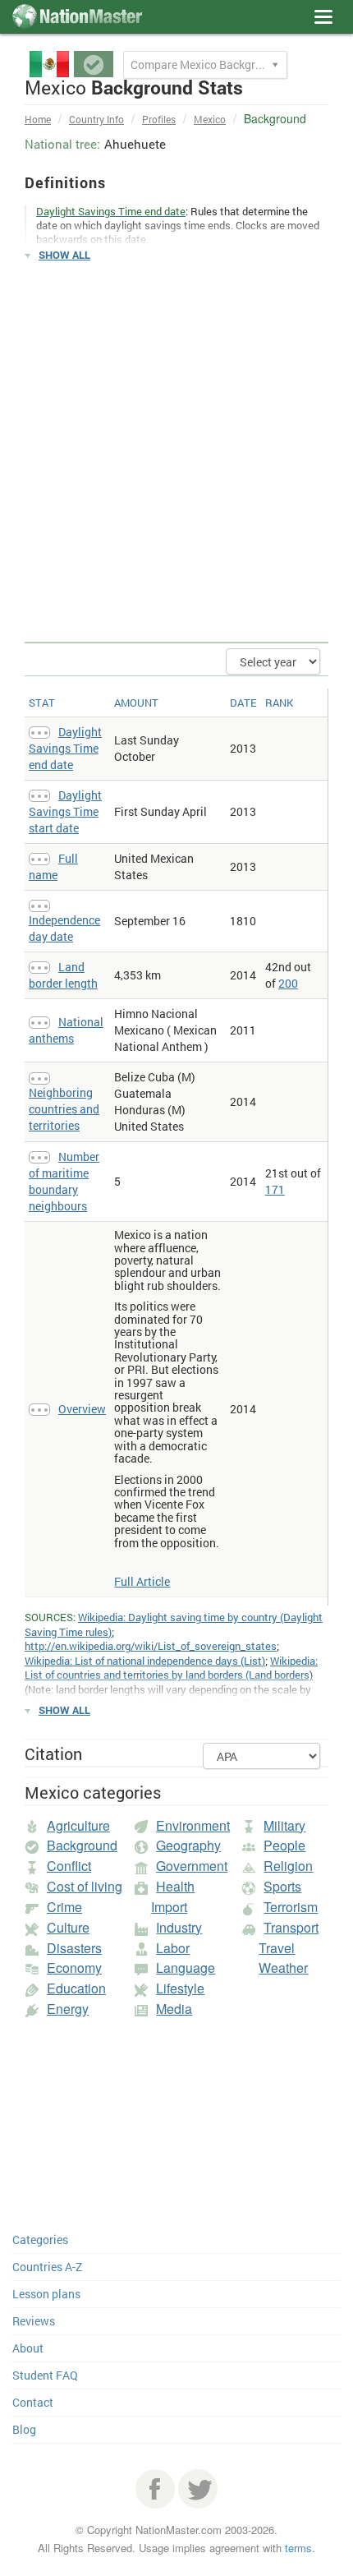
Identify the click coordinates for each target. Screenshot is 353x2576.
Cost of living (85, 1886)
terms (298, 2548)
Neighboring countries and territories (64, 1109)
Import (169, 1907)
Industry (179, 1927)
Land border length (63, 975)
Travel (277, 1948)
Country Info (96, 119)
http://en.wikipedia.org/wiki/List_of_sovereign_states (151, 1646)
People (284, 1845)
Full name (53, 866)
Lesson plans (46, 2294)
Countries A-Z (47, 2267)
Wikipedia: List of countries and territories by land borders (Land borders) (171, 1668)
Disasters (74, 1948)
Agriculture (78, 1825)
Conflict (69, 1866)
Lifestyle (180, 1988)
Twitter (198, 2489)
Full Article (142, 1581)
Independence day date (64, 928)
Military (284, 1825)
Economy (74, 1968)
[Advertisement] (176, 453)
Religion (288, 1866)
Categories (40, 2240)
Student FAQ (45, 2375)
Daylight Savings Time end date (65, 748)
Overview (82, 1409)
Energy (68, 2009)
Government (192, 1866)
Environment (193, 1825)
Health (175, 1886)
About (28, 2348)
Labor (173, 1948)
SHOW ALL (64, 255)
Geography (188, 1845)
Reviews (34, 2321)
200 (288, 983)
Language (186, 1968)
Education (76, 1988)
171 (275, 1189)
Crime (64, 1907)
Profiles (159, 119)
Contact (33, 2402)
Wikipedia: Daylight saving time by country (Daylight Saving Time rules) (174, 1624)
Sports (282, 1886)
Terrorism (291, 1907)
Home (38, 119)
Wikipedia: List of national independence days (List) (145, 1661)
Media (174, 2009)
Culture (68, 1927)
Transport (291, 1927)
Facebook (155, 2489)
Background (82, 1845)
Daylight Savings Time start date (65, 811)
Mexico (210, 119)
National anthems (66, 1030)
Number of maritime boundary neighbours (64, 1181)
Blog (24, 2429)
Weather (283, 1968)
